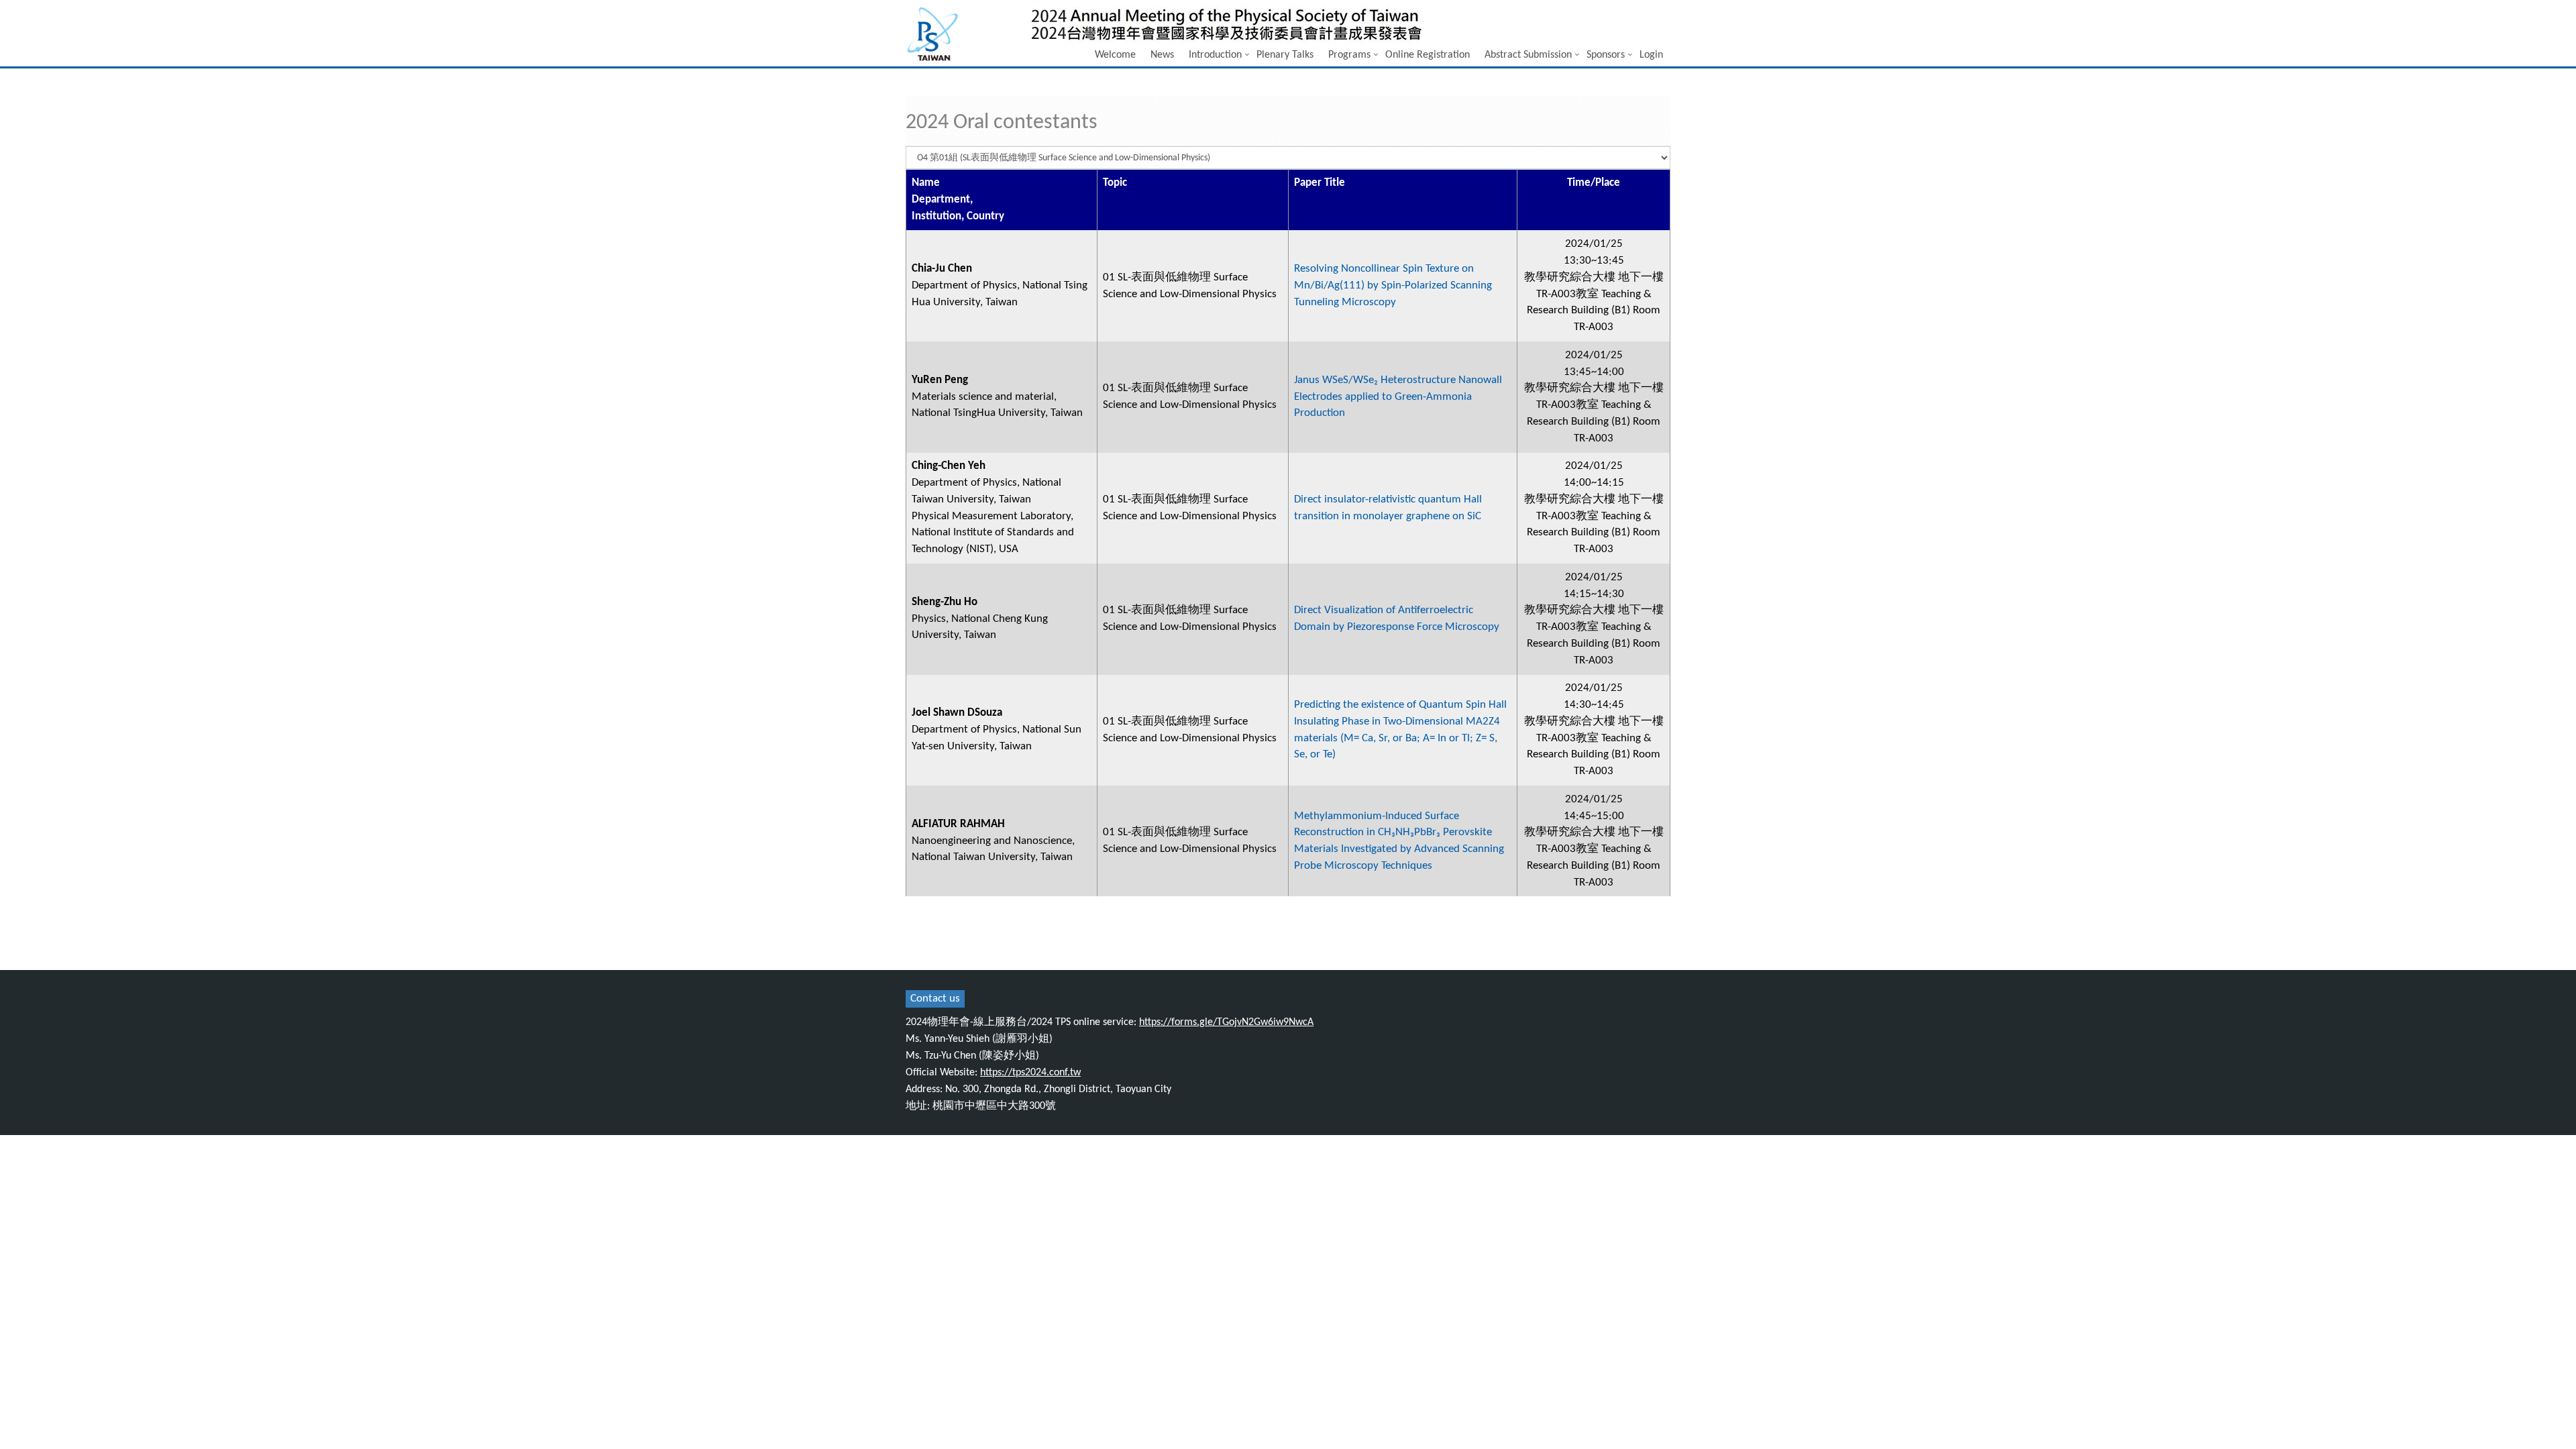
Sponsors (1606, 55)
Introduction (1215, 55)
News (1162, 55)
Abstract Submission (1528, 55)
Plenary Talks (1285, 55)
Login (1651, 55)
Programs (1349, 55)
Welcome (1115, 55)
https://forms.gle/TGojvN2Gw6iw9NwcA (1226, 1022)
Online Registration (1428, 55)
